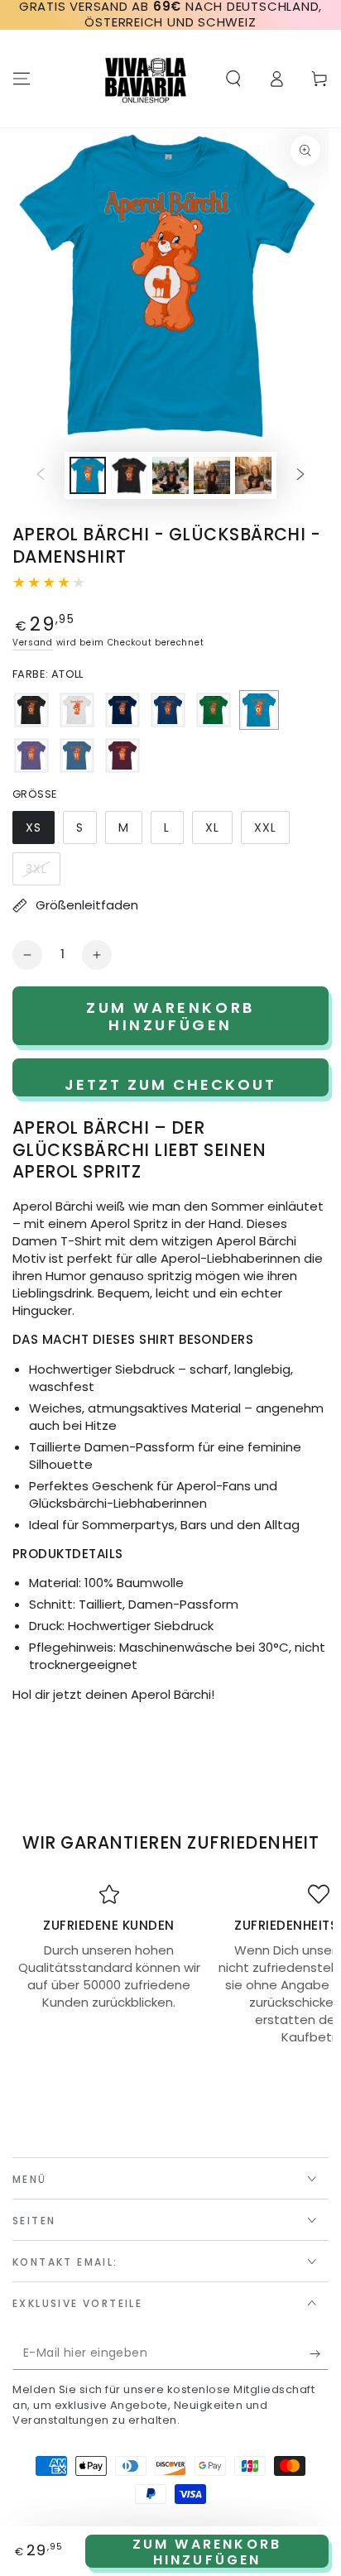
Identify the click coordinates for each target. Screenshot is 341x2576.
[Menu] (22, 79)
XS (40, 832)
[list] (170, 1965)
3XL (43, 873)
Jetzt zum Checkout (170, 1084)
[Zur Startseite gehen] (146, 79)
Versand (33, 643)
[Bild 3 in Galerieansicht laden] (170, 475)
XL (219, 832)
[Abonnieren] (319, 2353)
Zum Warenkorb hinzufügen (207, 2551)
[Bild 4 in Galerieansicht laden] (212, 475)
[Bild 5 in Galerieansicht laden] (253, 475)
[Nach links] (41, 476)
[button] (233, 79)
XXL (271, 832)
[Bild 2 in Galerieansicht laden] (129, 475)
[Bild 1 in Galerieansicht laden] (88, 475)
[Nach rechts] (300, 476)
